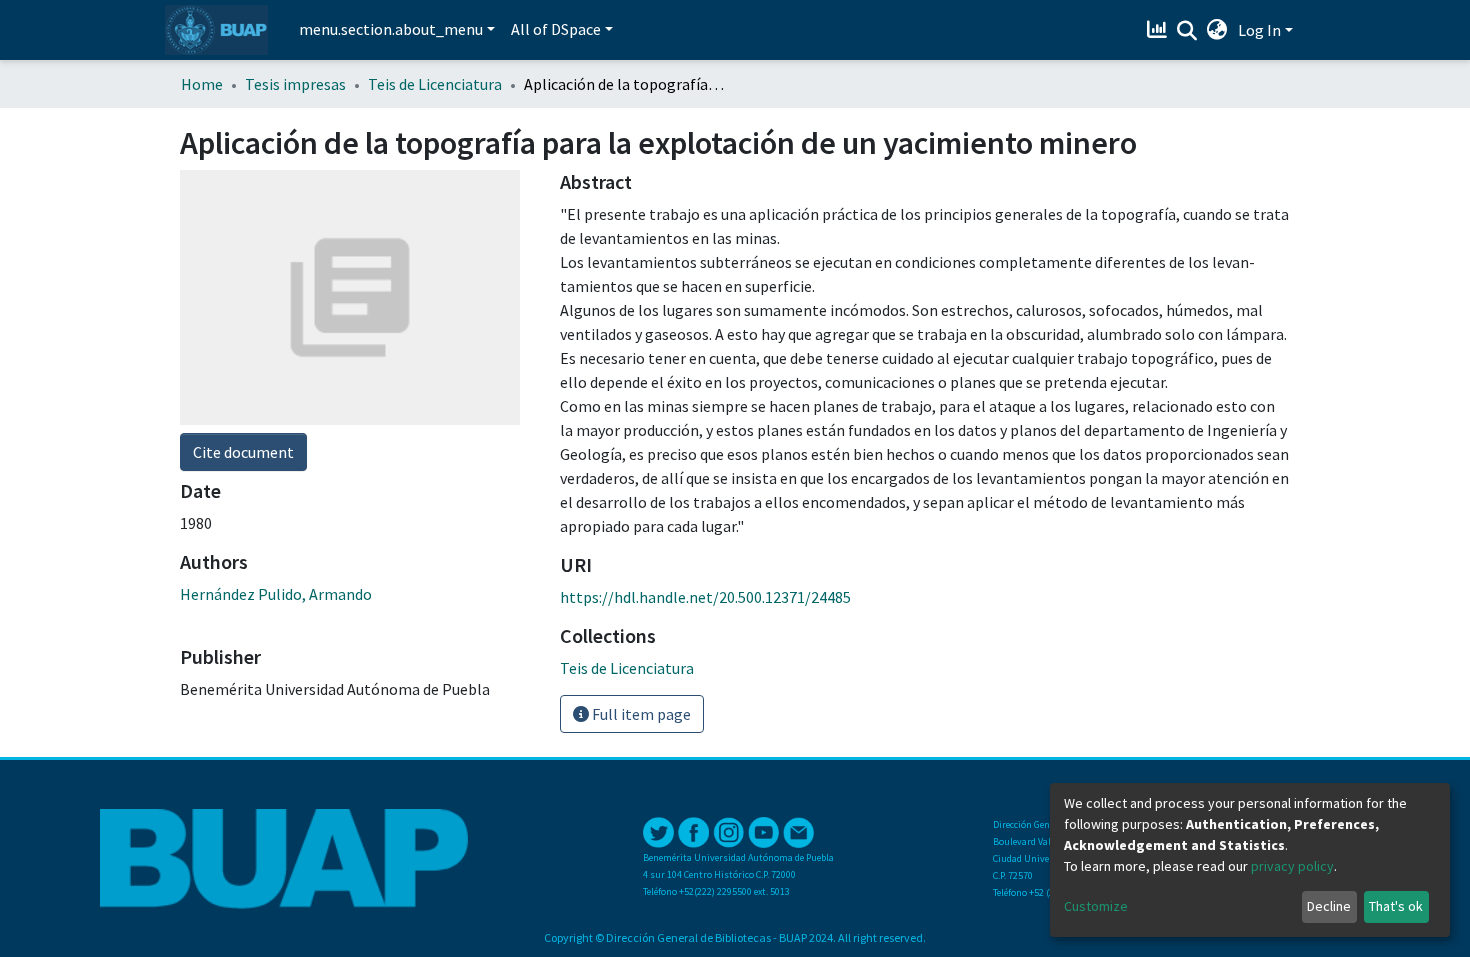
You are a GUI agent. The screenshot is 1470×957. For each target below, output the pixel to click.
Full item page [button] (640, 714)
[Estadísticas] (1159, 30)
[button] (1217, 30)
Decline (1329, 906)
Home (202, 84)
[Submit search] (1187, 31)
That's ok (1396, 906)
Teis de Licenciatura (435, 84)
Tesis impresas (295, 84)
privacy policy (1292, 866)
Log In (1259, 30)
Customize (1096, 906)
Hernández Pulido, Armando (276, 594)
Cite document (243, 452)
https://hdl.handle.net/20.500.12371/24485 (705, 597)
